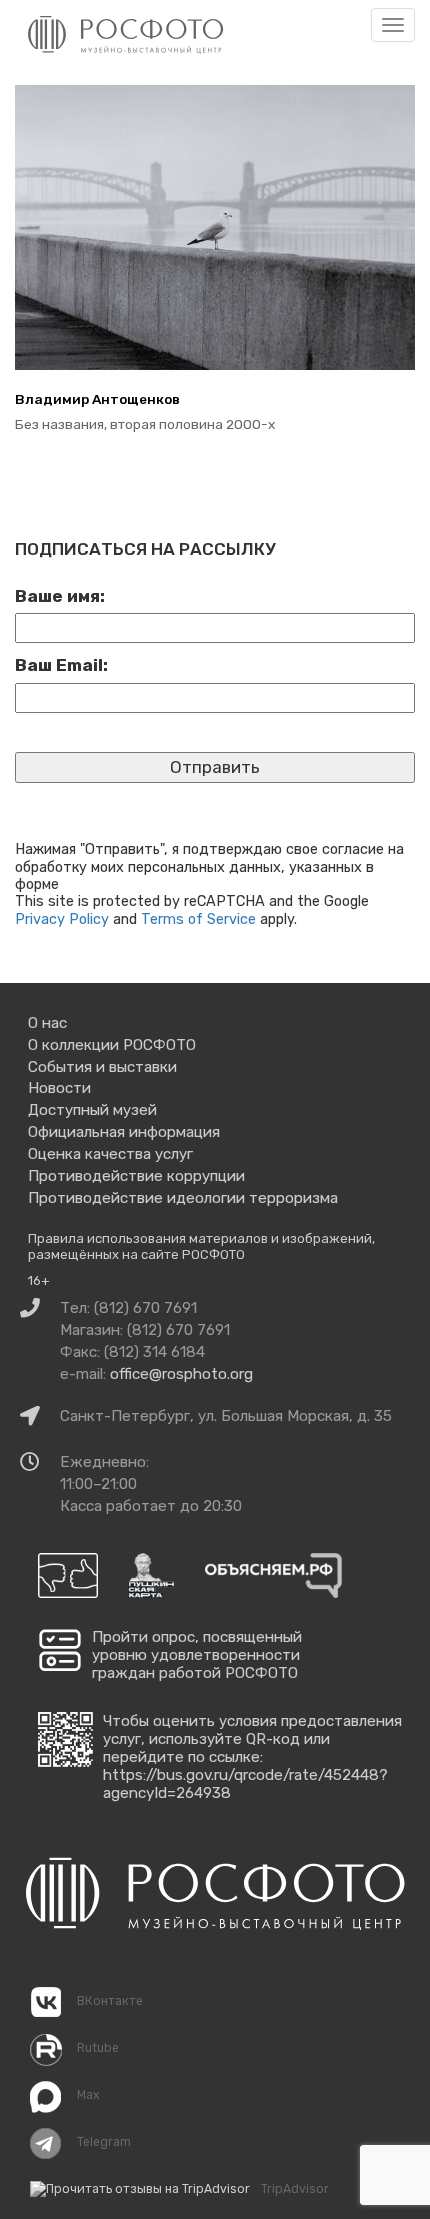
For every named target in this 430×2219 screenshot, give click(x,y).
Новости (59, 1088)
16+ (39, 1280)
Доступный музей (92, 1110)
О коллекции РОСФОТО (112, 1045)
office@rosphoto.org (181, 1374)
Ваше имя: (60, 596)
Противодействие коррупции (136, 1176)
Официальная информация (124, 1132)
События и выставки (102, 1067)
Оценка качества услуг (110, 1154)
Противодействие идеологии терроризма (183, 1198)
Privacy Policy (62, 919)
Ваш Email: (61, 665)
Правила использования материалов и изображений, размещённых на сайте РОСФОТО (201, 1246)
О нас (47, 1023)
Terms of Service (198, 919)
